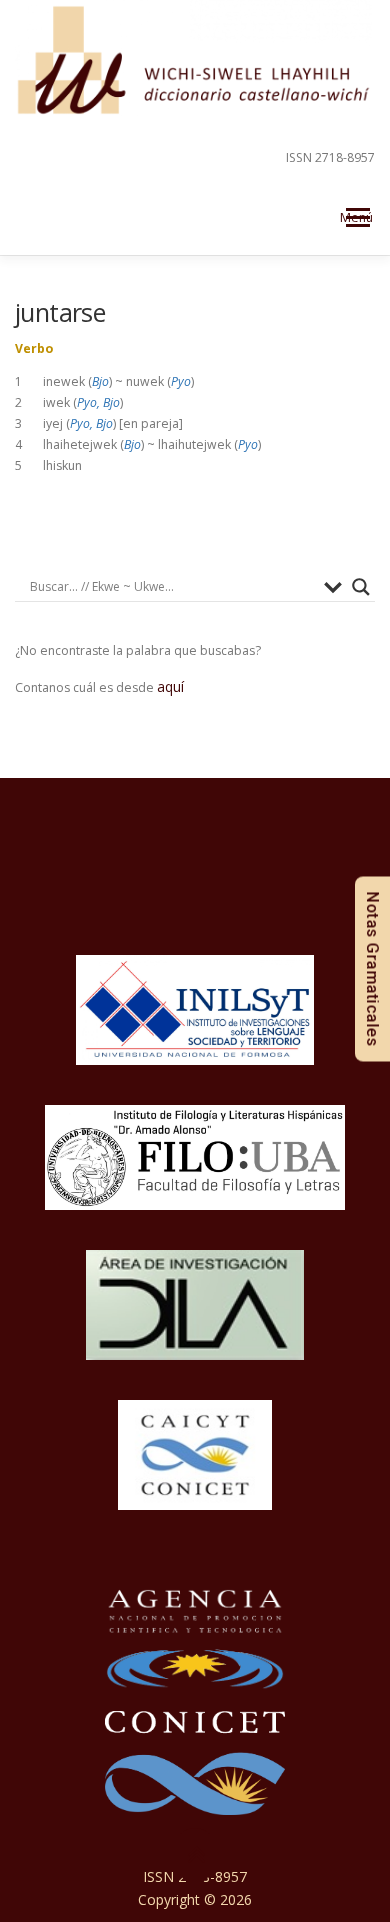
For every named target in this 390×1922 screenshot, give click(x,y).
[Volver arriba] (195, 1854)
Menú (356, 217)
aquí (170, 686)
